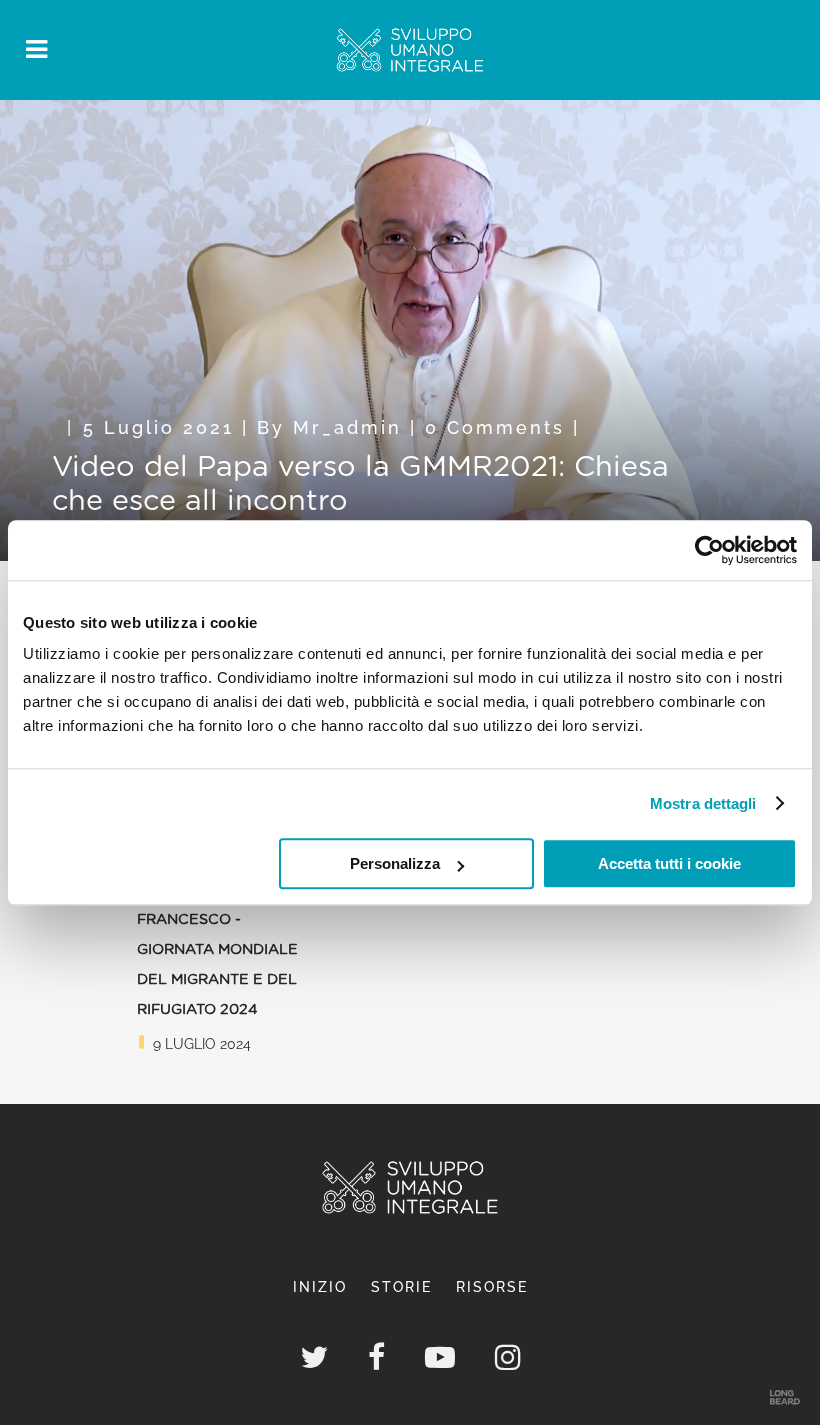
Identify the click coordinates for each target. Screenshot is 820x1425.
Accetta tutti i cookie (669, 863)
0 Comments (495, 427)
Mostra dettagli (703, 803)
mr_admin (347, 427)
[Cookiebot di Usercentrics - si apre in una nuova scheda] (709, 550)
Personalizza (395, 863)
